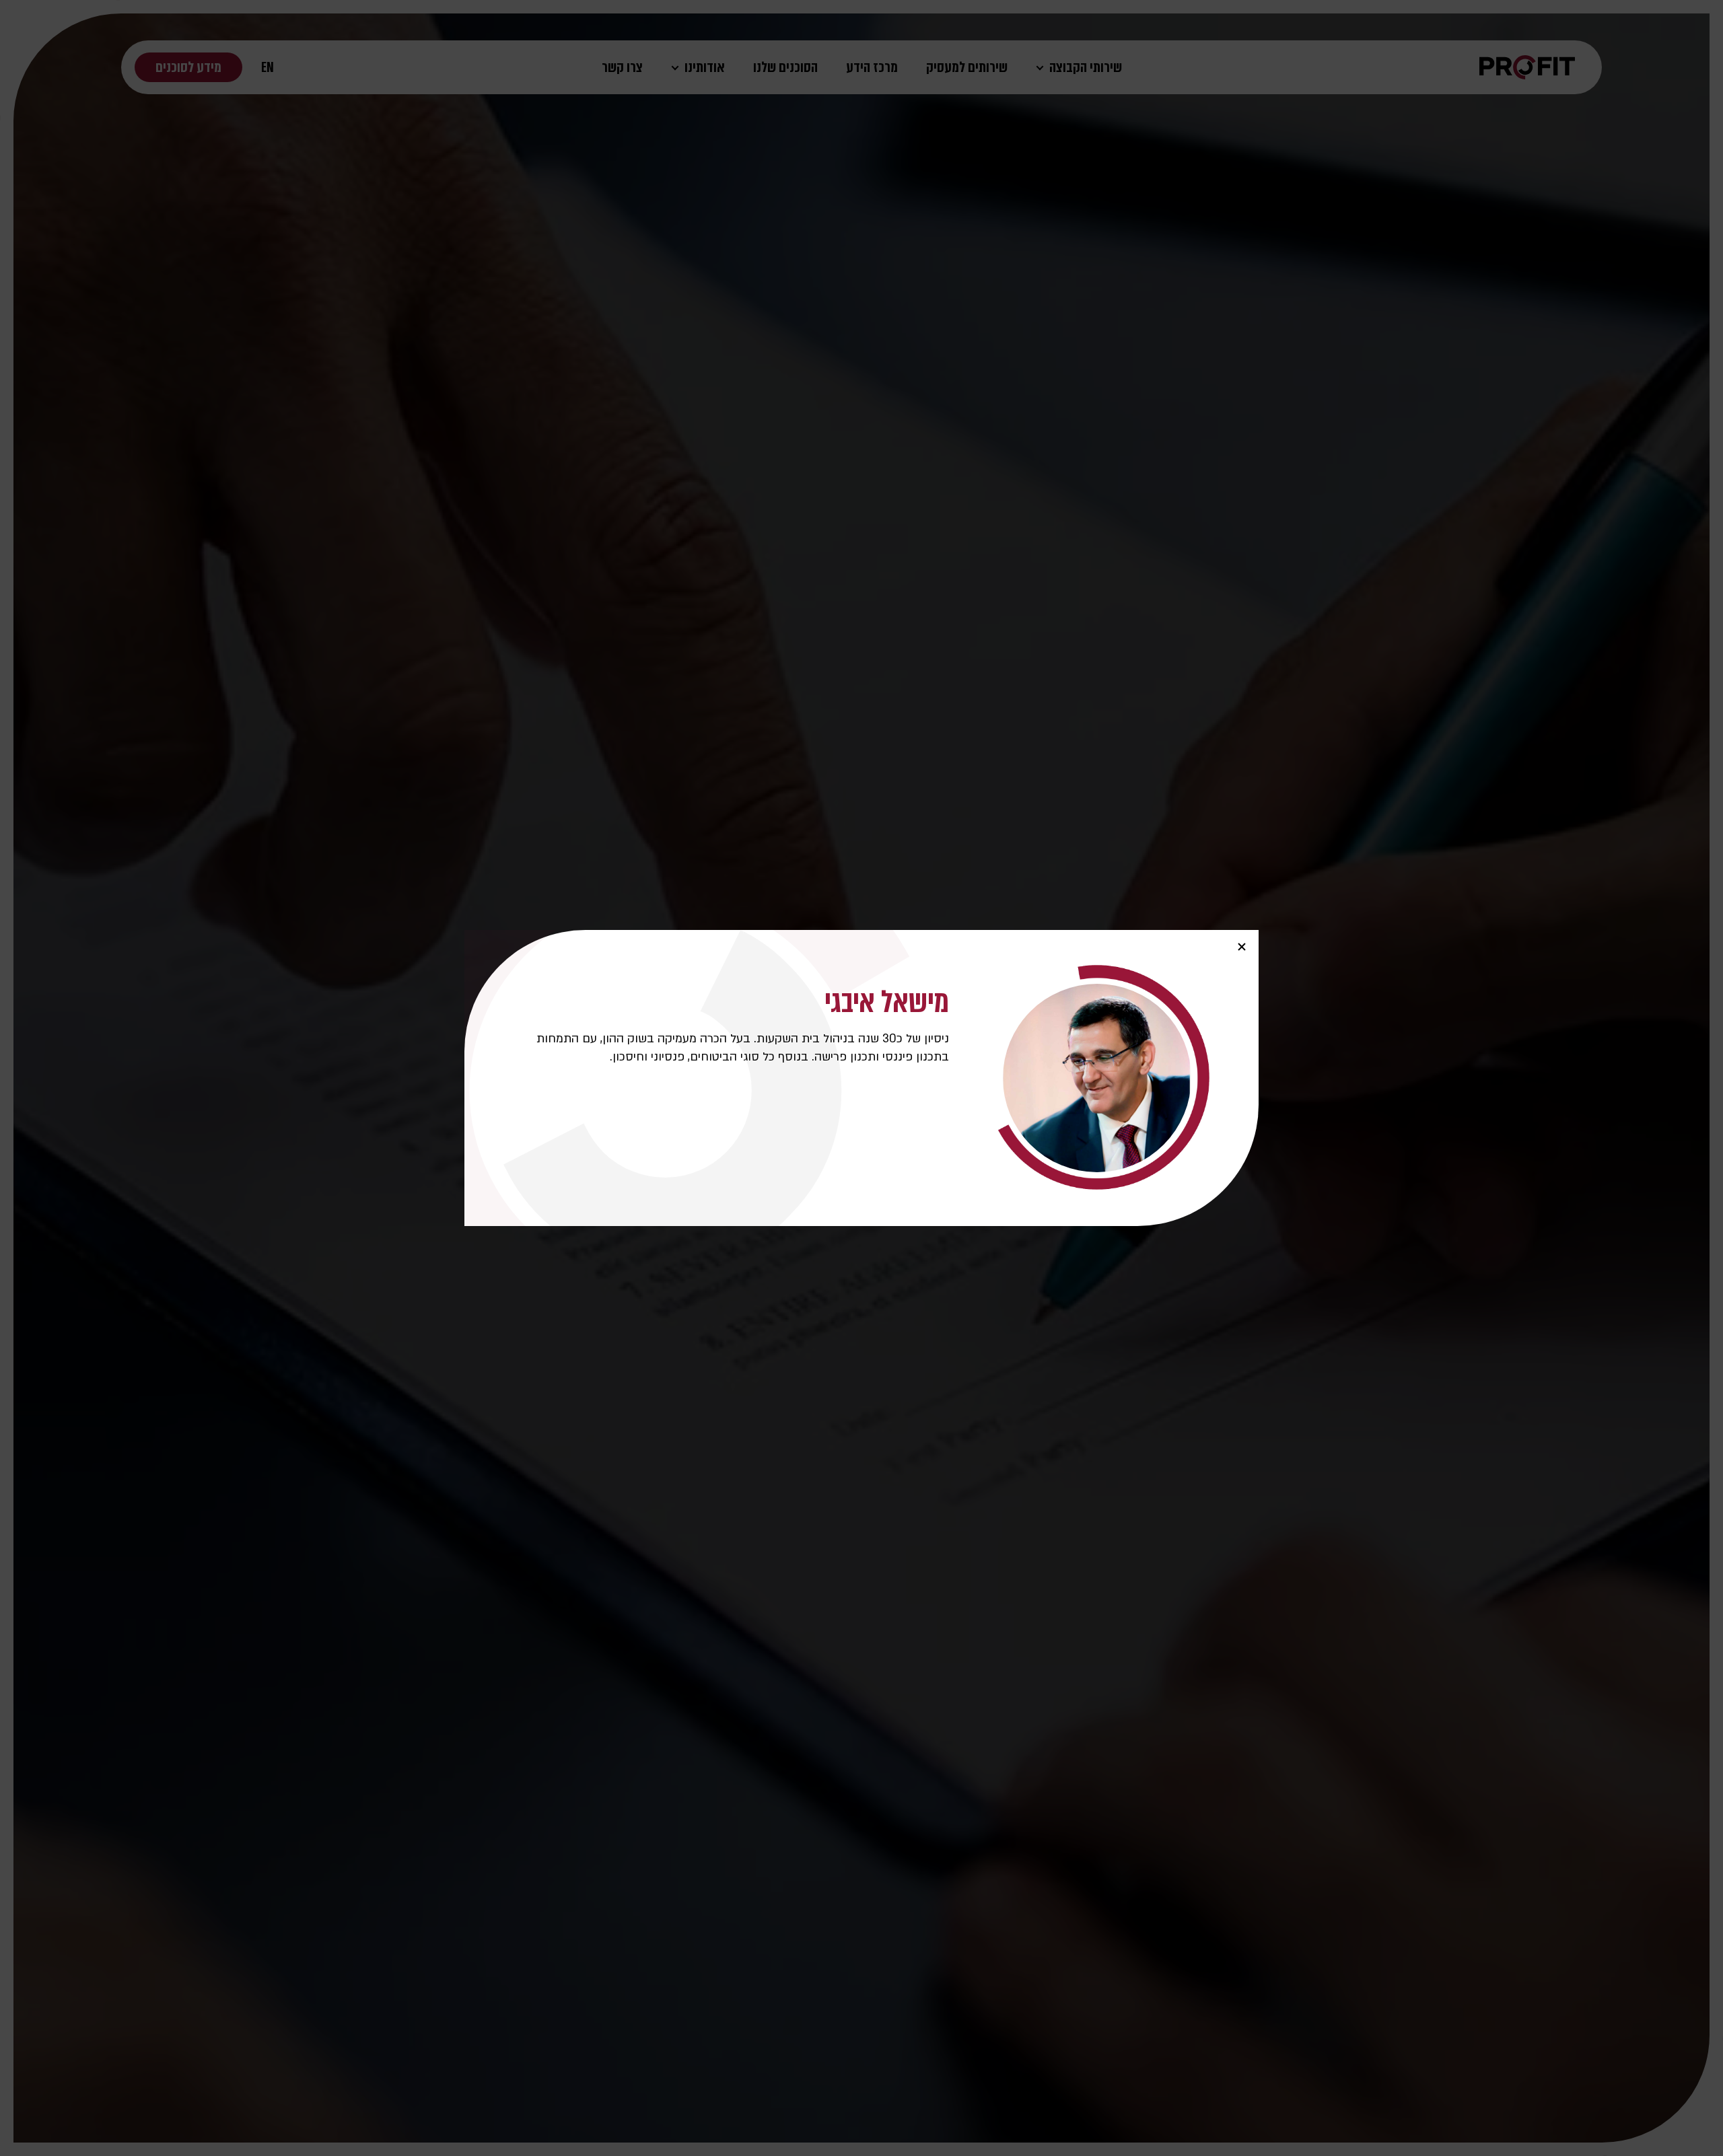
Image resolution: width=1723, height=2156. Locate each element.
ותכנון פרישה (847, 1057)
